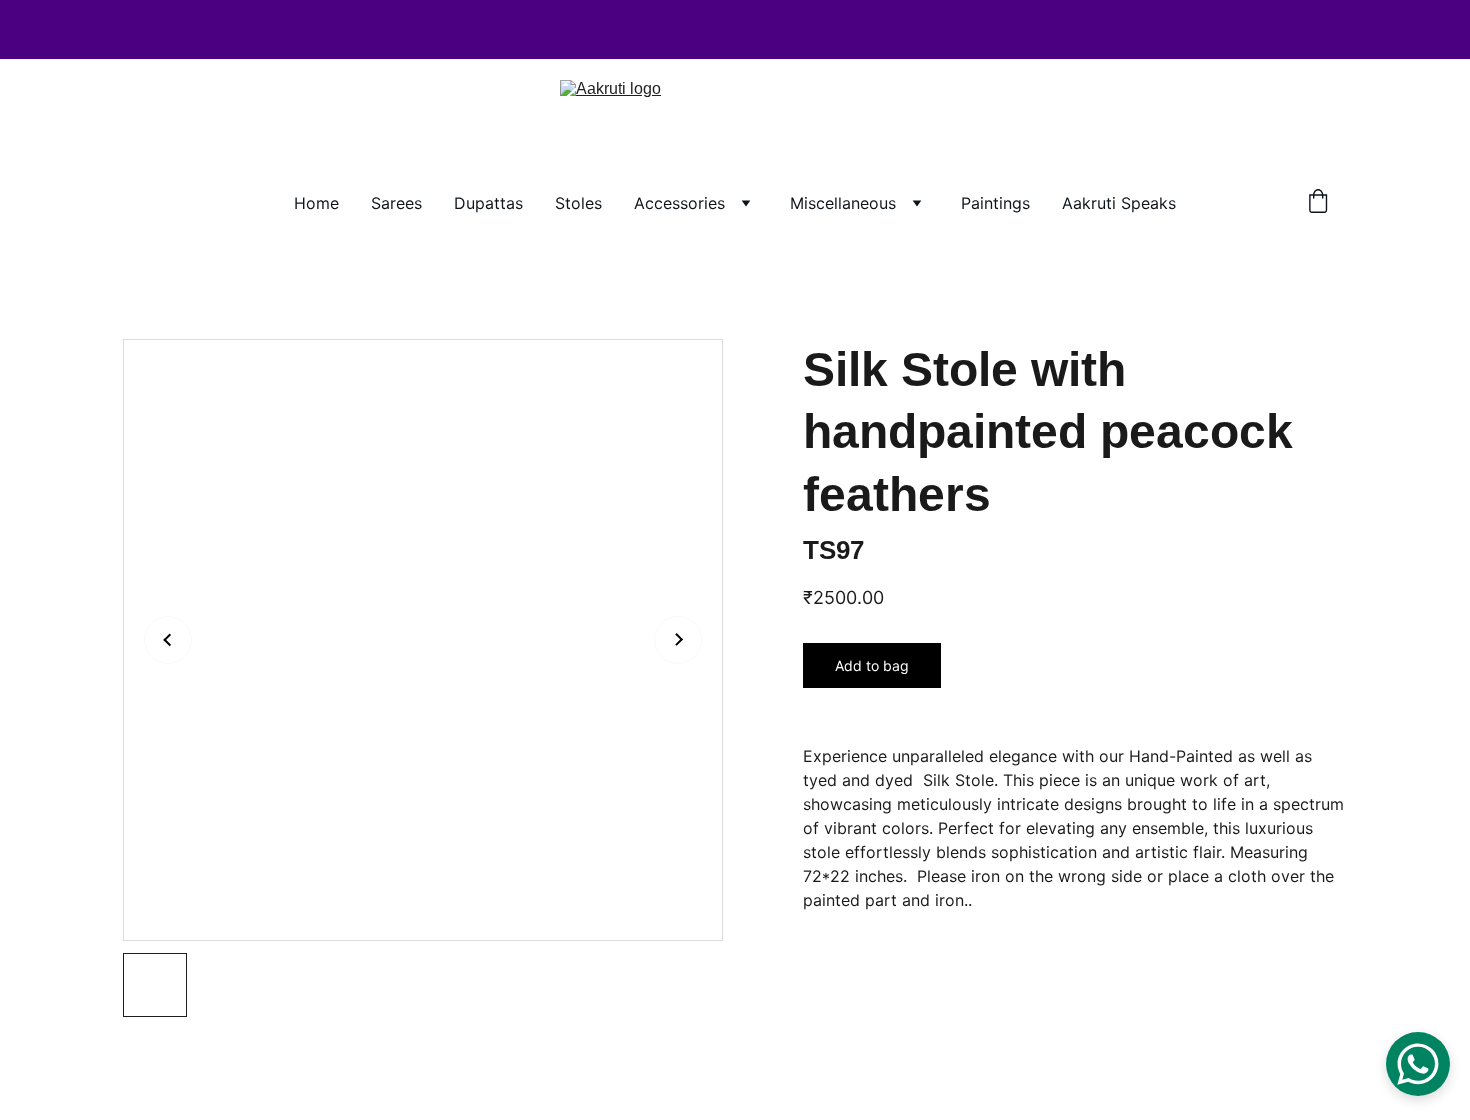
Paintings (995, 203)
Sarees (396, 203)
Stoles (578, 203)
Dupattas (488, 203)
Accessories (679, 203)
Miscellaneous (843, 203)
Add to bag (872, 665)
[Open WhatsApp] (1418, 1064)
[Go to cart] (1318, 203)
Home (316, 203)
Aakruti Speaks (1119, 203)
